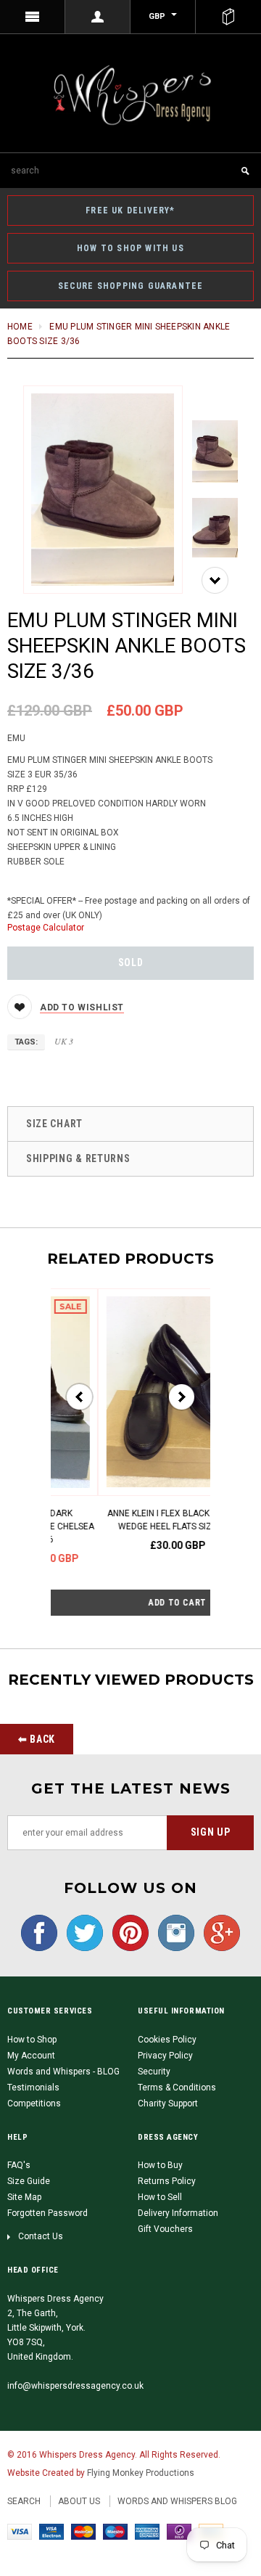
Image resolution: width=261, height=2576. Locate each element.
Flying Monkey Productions (141, 2473)
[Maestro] (115, 2532)
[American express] (147, 2532)
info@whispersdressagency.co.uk (75, 2386)
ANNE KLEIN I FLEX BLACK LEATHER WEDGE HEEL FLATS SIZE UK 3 (135, 1520)
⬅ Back (37, 1739)
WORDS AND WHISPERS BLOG (177, 2501)
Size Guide (29, 2181)
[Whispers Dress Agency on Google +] (218, 1932)
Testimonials (33, 2088)
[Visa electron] (51, 2532)
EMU (16, 738)
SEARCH (24, 2501)
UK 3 (64, 1041)
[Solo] (179, 2532)
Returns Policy (167, 2181)
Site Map (24, 2197)
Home (20, 327)
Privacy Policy (165, 2056)
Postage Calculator (46, 928)
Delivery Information (178, 2213)
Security (154, 2072)
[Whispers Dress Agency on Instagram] (173, 1932)
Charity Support (168, 2103)
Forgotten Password (47, 2213)
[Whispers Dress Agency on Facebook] (39, 1932)
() (228, 17)
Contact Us (41, 2236)
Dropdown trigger (98, 17)
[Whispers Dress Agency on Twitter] (81, 1932)
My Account (31, 2056)
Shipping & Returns (78, 1158)
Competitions (34, 2103)
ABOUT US (79, 2501)
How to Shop (32, 2040)
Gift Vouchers (165, 2229)
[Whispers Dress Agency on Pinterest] (127, 1932)
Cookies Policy (167, 2040)
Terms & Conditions (177, 2088)
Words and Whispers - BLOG (63, 2072)
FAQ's (19, 2165)
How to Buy (160, 2165)
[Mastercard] (83, 2532)
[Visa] (20, 2532)
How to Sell (160, 2197)
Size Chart (54, 1124)
